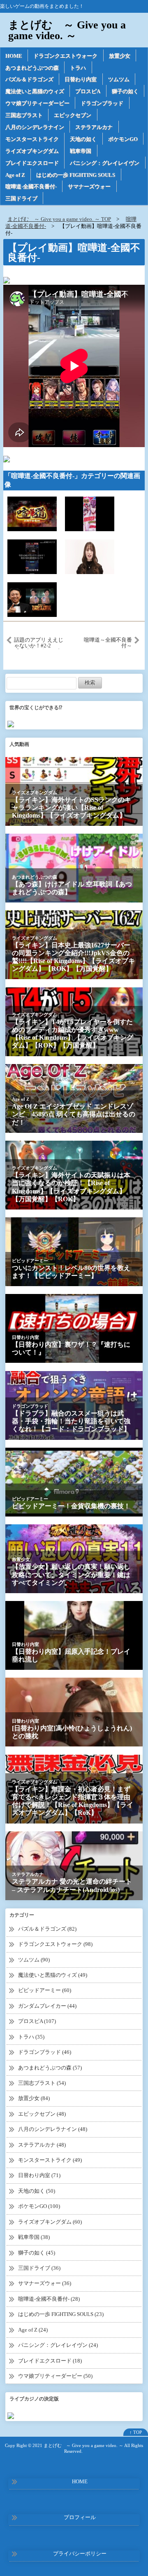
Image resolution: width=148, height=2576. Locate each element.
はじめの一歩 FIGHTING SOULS (76, 175)
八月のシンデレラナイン (35, 127)
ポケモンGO (123, 139)
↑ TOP (136, 2432)
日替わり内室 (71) (39, 2175)
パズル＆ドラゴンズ (29, 79)
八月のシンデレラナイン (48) (53, 2129)
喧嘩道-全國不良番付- (31, 186)
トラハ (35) (31, 2037)
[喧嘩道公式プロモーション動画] (32, 513)
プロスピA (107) (37, 2021)
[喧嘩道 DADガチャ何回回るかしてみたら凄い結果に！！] (32, 556)
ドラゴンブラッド (102, 103)
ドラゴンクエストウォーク (65, 56)
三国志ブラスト (24, 115)
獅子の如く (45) (37, 2253)
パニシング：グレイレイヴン (105, 163)
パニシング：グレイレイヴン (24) (58, 2345)
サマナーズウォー (89, 186)
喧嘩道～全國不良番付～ (108, 643)
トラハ (78, 68)
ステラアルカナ (94, 127)
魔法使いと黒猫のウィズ (35, 91)
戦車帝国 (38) (34, 2237)
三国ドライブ (21, 198)
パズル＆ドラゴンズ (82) (47, 1929)
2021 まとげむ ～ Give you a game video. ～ (78, 2445)
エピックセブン (73, 115)
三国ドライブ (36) (39, 2268)
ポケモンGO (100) (39, 2206)
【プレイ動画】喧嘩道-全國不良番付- (74, 253)
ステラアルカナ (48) (42, 2145)
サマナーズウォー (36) (45, 2283)
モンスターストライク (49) (50, 2160)
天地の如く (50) (37, 2191)
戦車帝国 (81, 151)
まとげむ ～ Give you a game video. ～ (67, 30)
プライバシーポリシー (80, 2554)
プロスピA (88, 91)
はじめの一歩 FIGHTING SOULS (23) (61, 2314)
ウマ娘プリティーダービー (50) (55, 2376)
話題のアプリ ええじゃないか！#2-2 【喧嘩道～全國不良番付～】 (39, 643)
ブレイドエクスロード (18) (50, 2361)
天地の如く (83, 139)
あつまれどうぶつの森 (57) (50, 2068)
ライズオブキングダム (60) (50, 2222)
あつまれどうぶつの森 (32, 68)
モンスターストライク (32, 139)
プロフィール (80, 2517)
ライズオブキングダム (32, 151)
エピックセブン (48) (42, 2114)
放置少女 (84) (34, 2098)
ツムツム (119, 79)
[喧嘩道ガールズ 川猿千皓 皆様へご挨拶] (90, 556)
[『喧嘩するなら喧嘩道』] (32, 599)
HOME (14, 56)
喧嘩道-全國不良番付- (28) (49, 2299)
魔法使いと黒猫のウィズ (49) (53, 1975)
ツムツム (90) (34, 1960)
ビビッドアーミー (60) (45, 1990)
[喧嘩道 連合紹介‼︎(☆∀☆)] (90, 513)
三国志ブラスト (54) (42, 2083)
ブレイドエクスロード (32, 163)
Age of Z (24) (33, 2330)
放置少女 (120, 56)
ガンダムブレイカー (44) (47, 2006)
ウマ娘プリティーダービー (37, 103)
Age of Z (15, 175)
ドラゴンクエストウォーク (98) (55, 1944)
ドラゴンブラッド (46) (45, 2052)
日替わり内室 (81, 79)
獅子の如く (125, 91)
